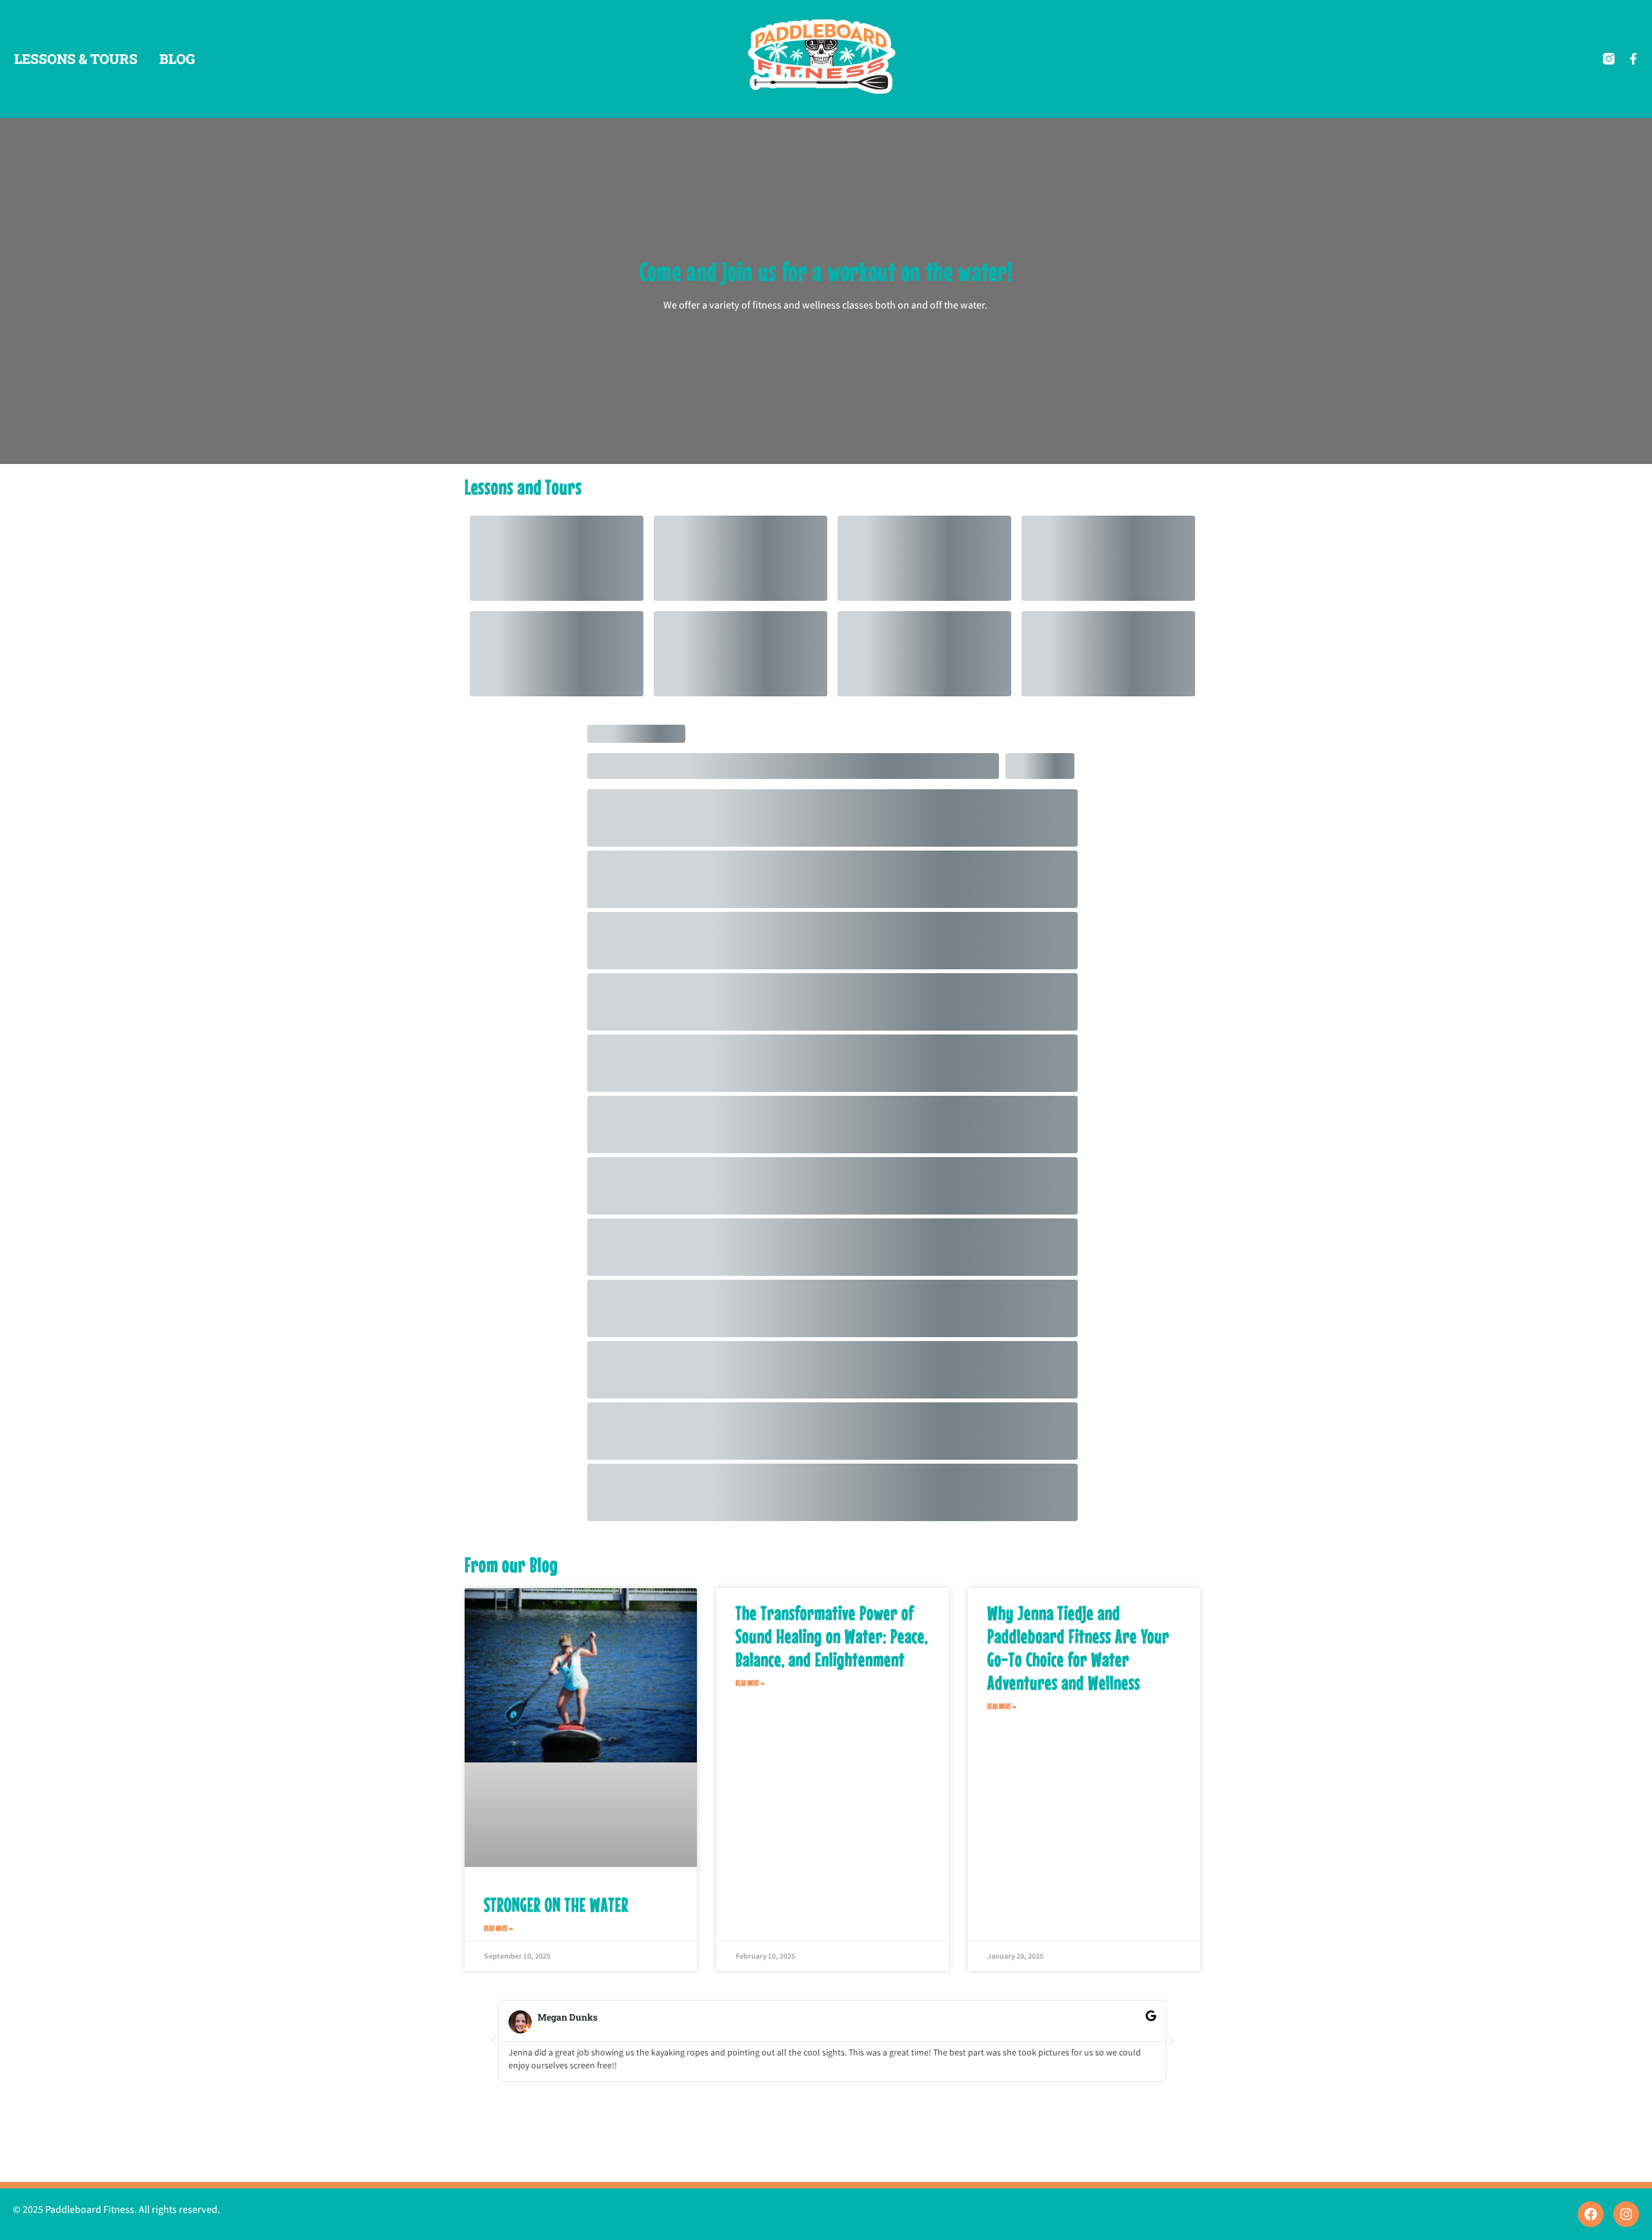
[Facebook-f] (1633, 59)
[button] (494, 2041)
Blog (177, 59)
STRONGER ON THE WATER (556, 1904)
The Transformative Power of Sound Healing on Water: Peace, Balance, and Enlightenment (832, 1636)
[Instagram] (1626, 2214)
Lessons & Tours (76, 59)
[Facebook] (1591, 2214)
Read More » (499, 1928)
